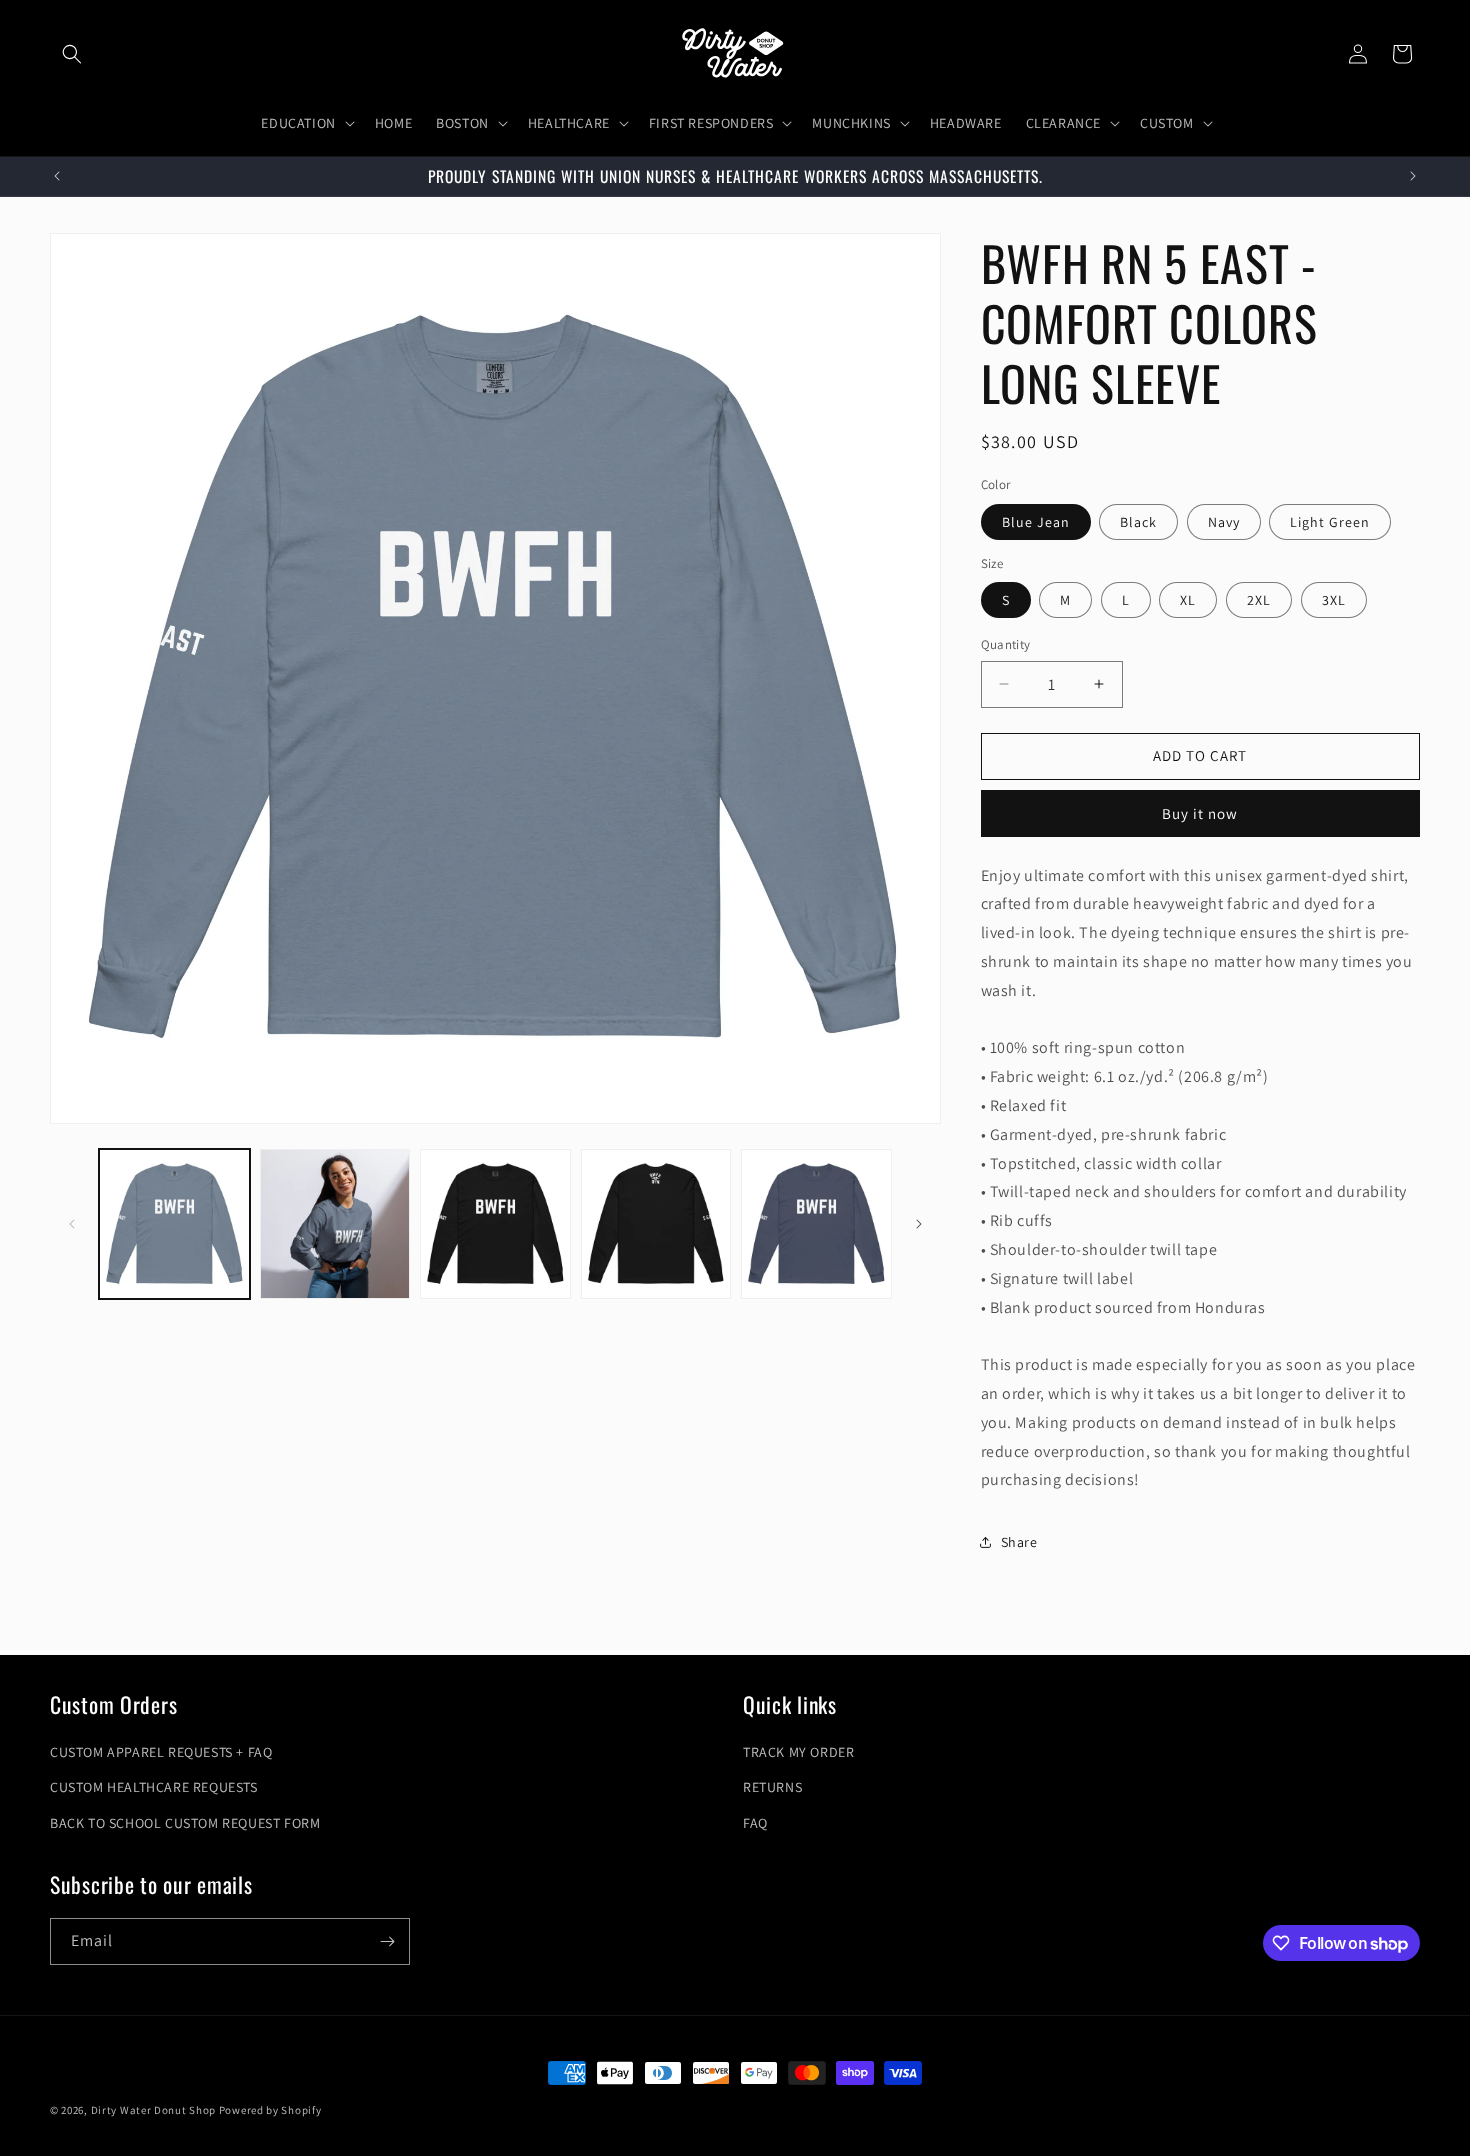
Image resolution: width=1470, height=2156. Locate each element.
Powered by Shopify (270, 2110)
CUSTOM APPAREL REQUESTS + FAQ (161, 1752)
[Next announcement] (1413, 176)
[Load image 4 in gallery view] (656, 1224)
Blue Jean (1036, 522)
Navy (1224, 522)
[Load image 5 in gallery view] (816, 1224)
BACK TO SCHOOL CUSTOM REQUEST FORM (185, 1823)
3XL (1334, 600)
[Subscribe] (387, 1941)
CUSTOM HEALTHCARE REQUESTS (154, 1787)
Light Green (1330, 522)
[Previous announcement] (57, 176)
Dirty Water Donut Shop (153, 2110)
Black (1138, 522)
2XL (1259, 600)
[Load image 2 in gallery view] (335, 1224)
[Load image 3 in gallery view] (495, 1224)
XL (1188, 600)
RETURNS (772, 1787)
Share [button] (1019, 1542)
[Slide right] (919, 1224)
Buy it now (1200, 813)
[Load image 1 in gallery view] (174, 1224)
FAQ (755, 1823)
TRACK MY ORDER (798, 1752)
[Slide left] (72, 1224)
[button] (72, 54)
